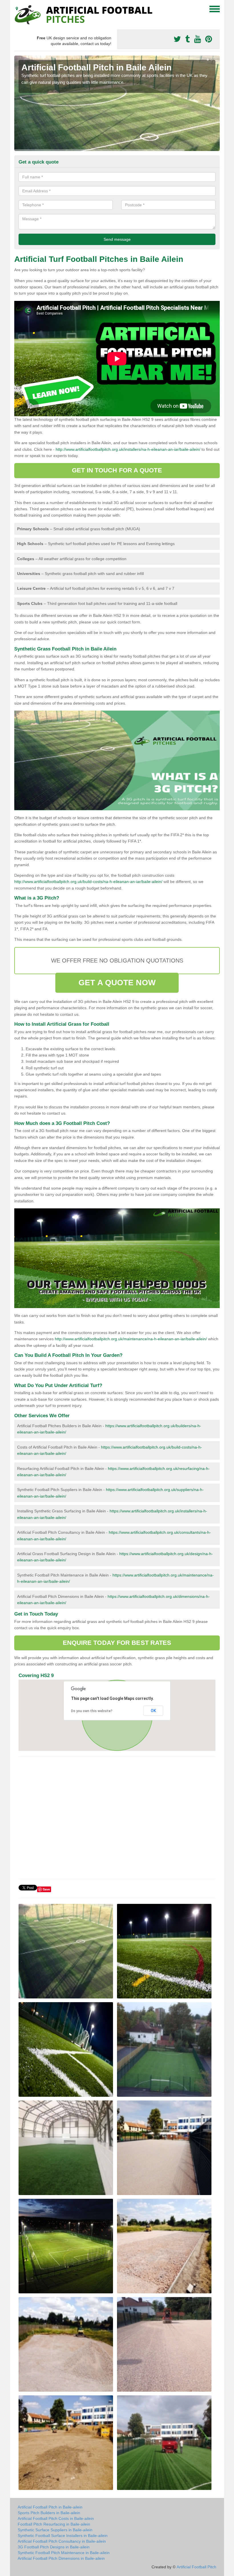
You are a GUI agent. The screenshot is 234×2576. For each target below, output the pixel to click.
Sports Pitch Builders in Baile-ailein (49, 2513)
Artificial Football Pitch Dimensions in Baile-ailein (61, 2558)
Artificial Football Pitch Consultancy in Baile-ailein (62, 2541)
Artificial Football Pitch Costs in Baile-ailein (56, 2518)
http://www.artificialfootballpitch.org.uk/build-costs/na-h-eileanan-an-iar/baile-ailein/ (88, 882)
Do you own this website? (92, 1711)
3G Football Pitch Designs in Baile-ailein (54, 2547)
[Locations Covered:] (17, 9)
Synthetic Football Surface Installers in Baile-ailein (63, 2536)
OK (153, 1711)
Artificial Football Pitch (196, 2567)
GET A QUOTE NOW (117, 983)
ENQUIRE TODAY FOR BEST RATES (117, 1643)
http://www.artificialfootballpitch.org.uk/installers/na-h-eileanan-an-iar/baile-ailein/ (128, 449)
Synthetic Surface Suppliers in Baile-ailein (55, 2530)
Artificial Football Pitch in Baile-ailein (50, 2507)
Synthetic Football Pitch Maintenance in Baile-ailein (64, 2553)
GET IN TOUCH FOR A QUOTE (117, 470)
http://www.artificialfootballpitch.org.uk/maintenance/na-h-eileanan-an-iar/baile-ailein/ (131, 1339)
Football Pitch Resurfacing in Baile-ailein (54, 2524)
